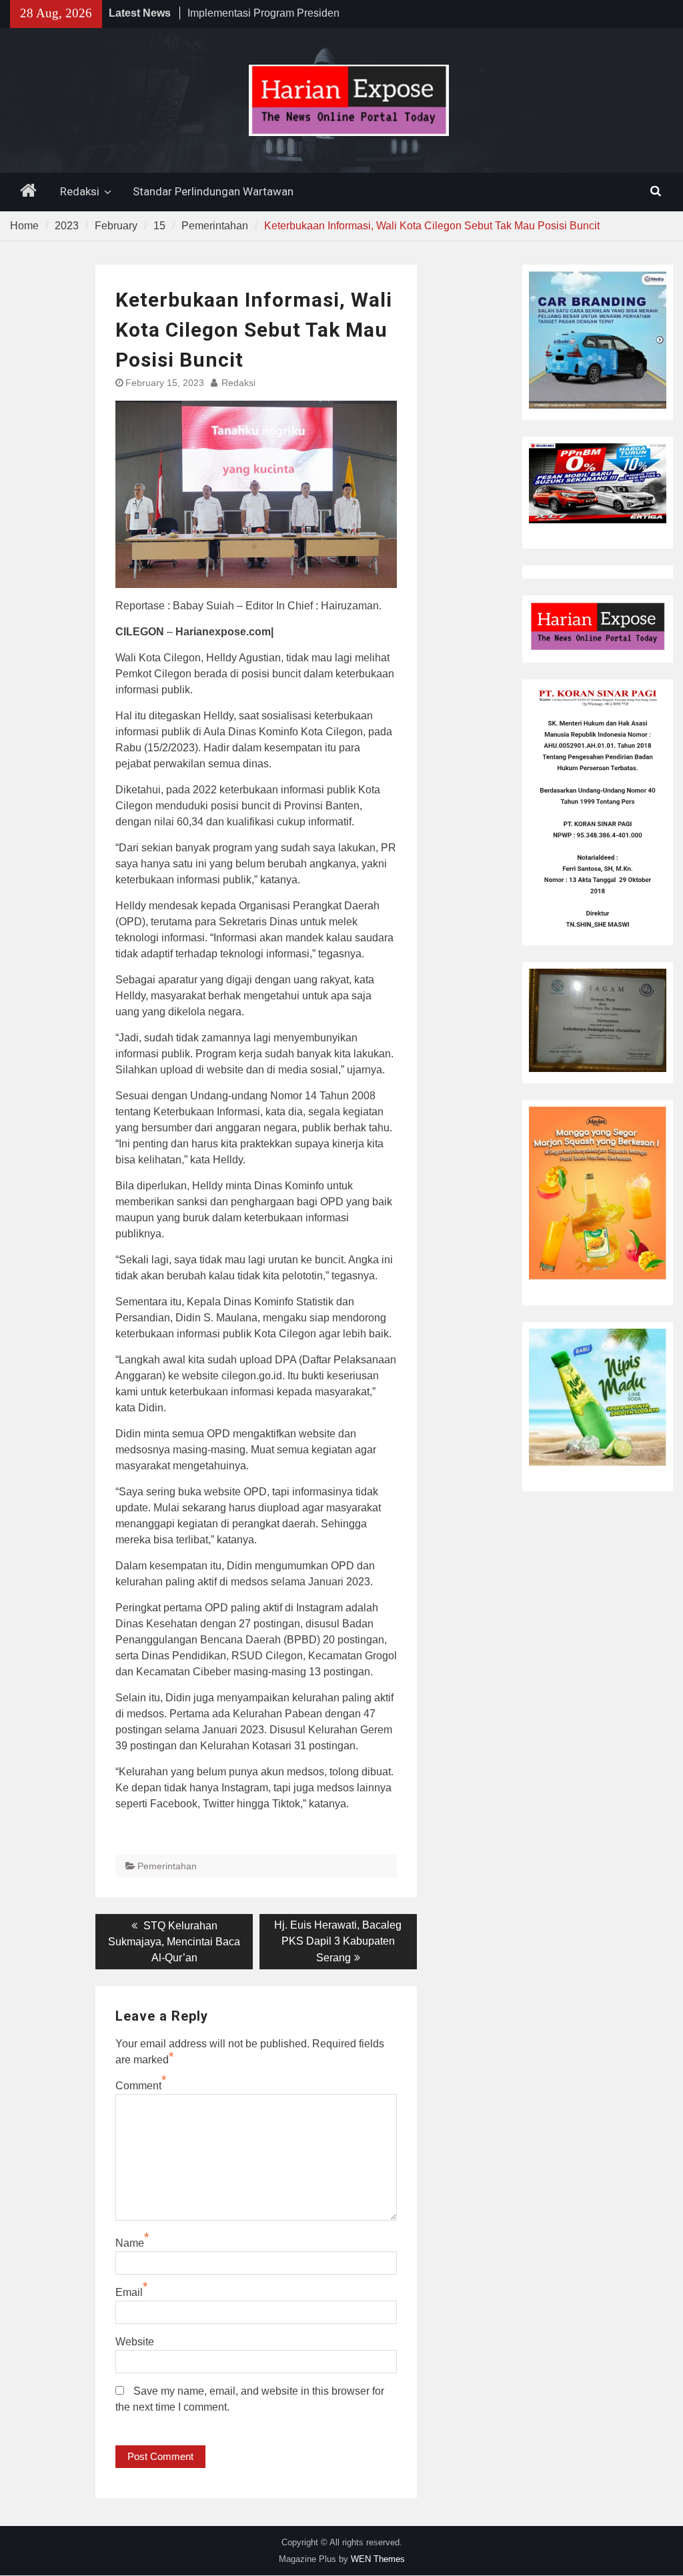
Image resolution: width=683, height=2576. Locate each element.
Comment (138, 2086)
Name (130, 2243)
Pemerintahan (167, 1866)
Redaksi (80, 191)
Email (129, 2292)
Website (135, 2342)
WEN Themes (378, 2559)
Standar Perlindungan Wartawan (213, 191)
